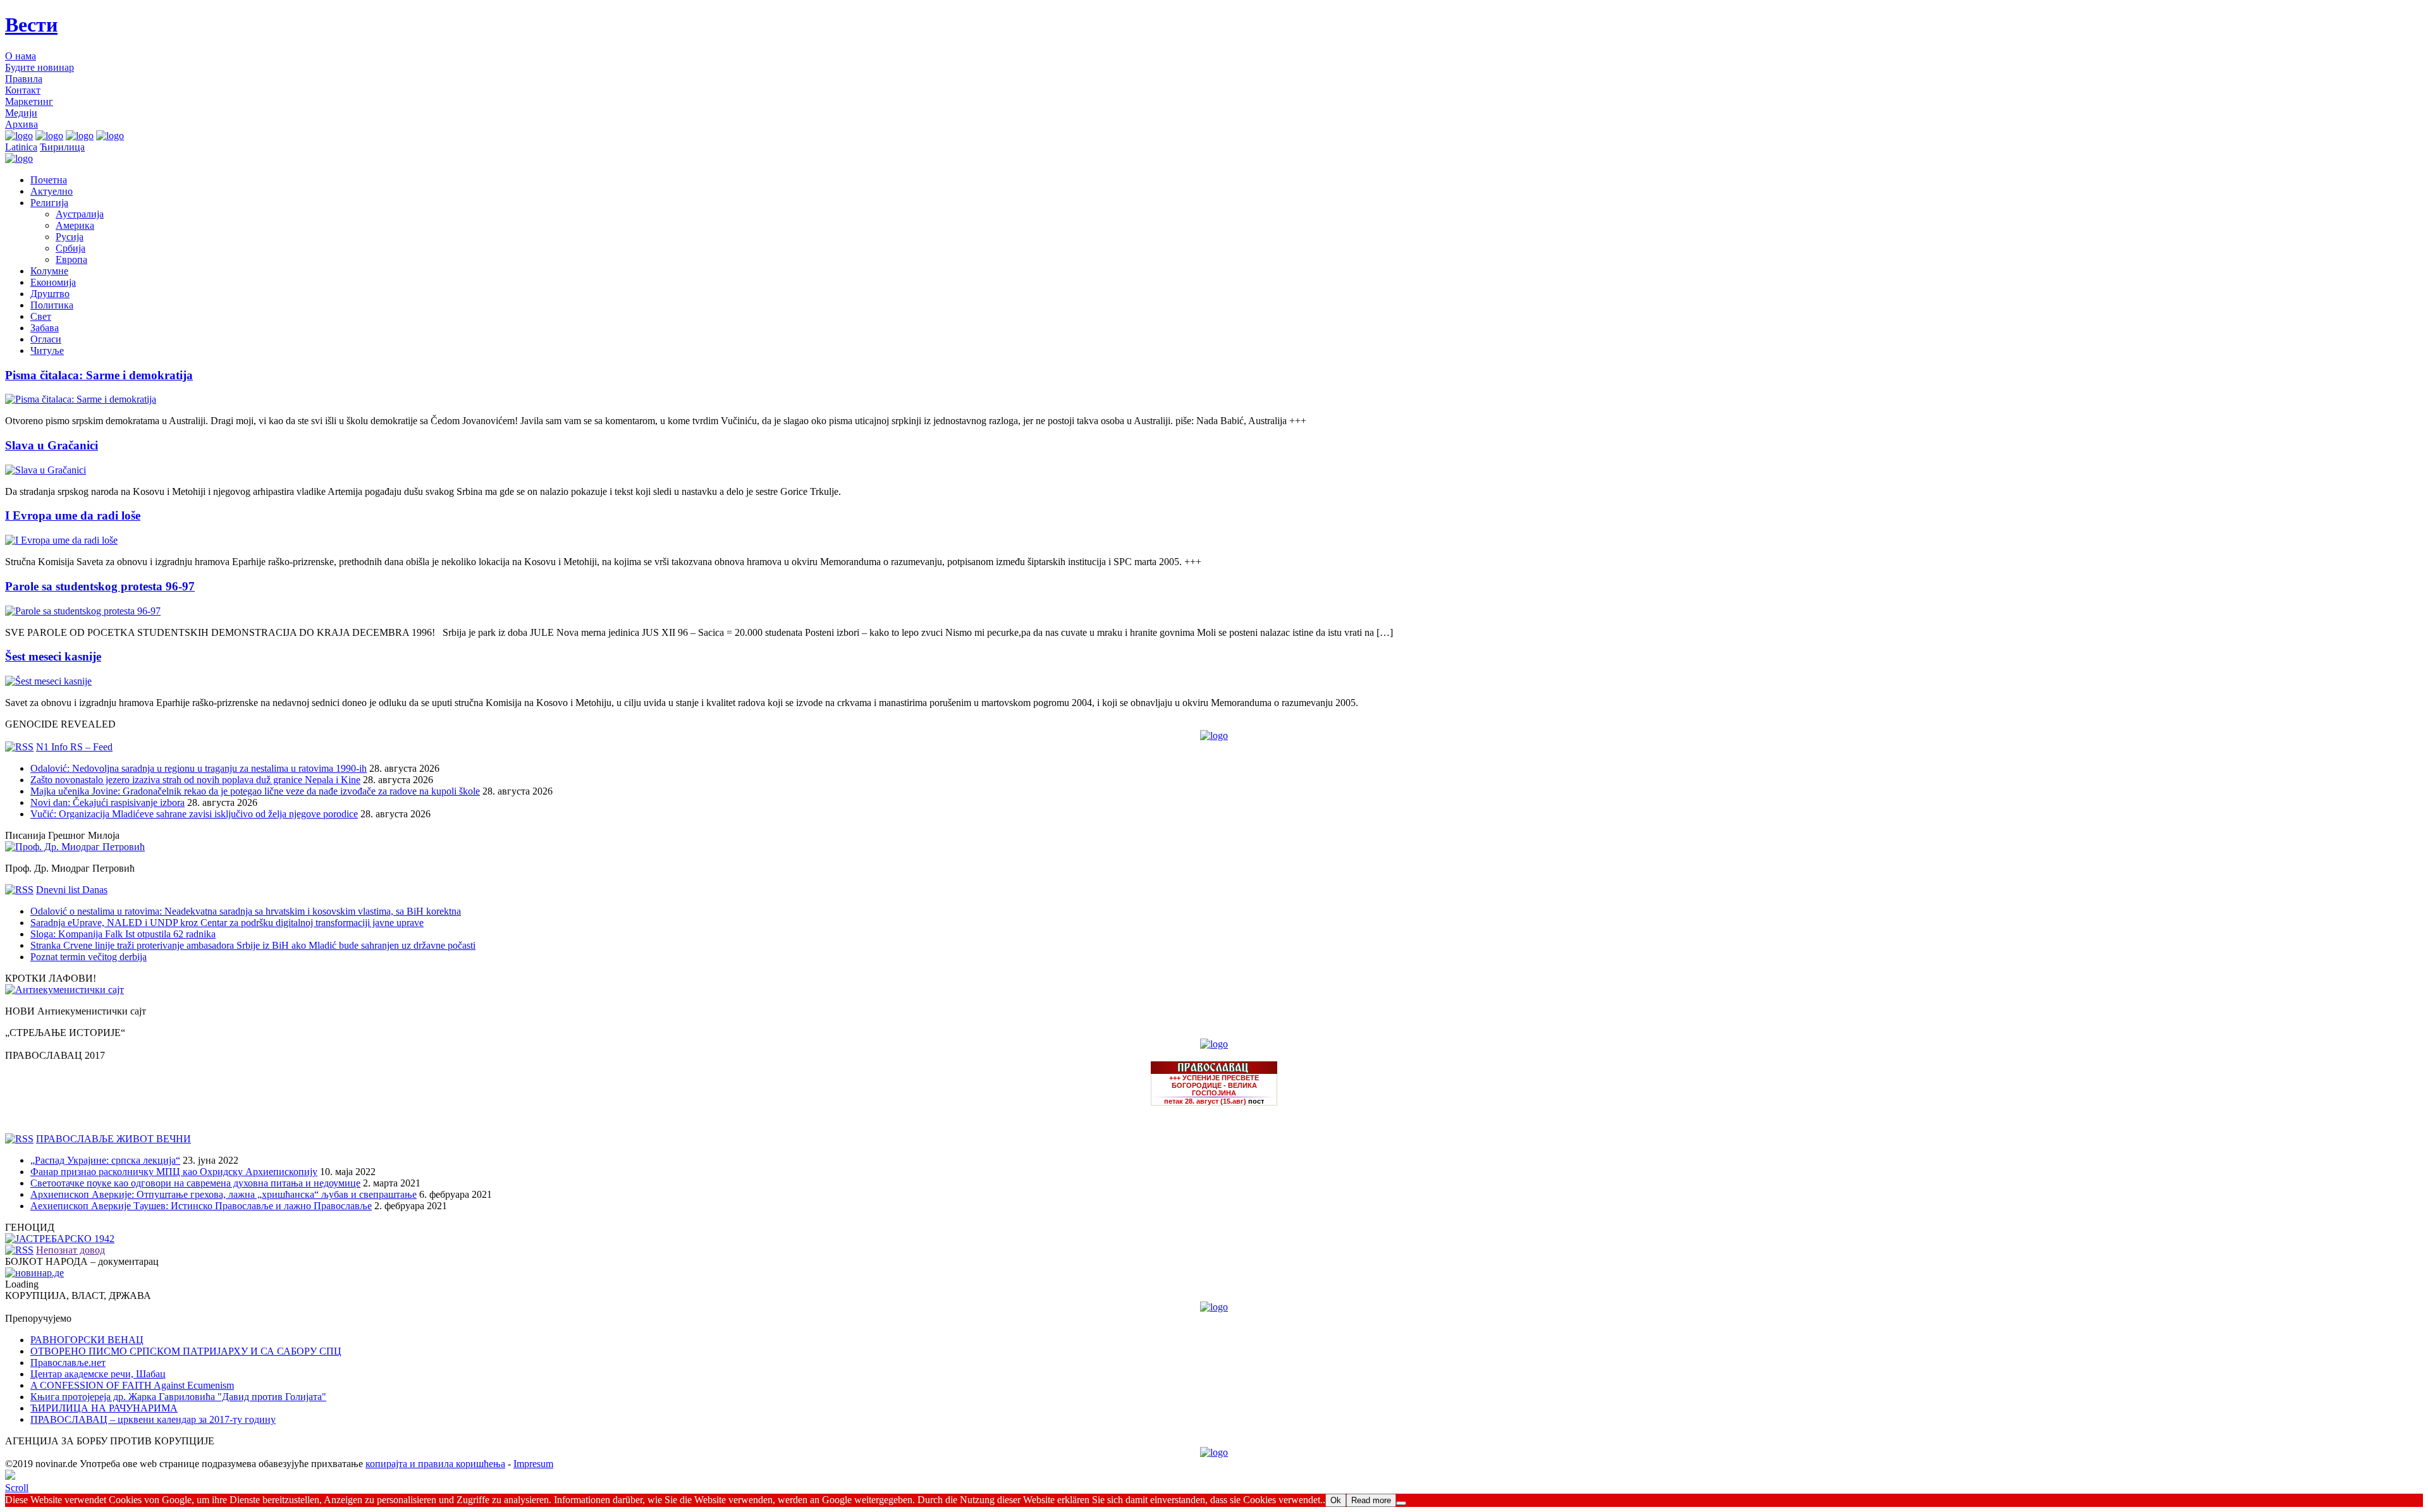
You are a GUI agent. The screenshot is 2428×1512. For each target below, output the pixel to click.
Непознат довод (71, 1250)
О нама (21, 56)
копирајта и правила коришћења (435, 1464)
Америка (75, 225)
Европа (71, 259)
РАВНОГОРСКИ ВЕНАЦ (87, 1340)
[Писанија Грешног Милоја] (75, 847)
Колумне (49, 271)
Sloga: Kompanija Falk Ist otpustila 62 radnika (123, 934)
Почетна (49, 180)
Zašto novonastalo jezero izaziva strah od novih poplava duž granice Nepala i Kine (195, 780)
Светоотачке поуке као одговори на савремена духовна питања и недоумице (195, 1183)
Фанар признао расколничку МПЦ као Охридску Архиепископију (174, 1172)
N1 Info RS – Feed (74, 747)
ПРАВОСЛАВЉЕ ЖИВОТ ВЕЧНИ (113, 1139)
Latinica (21, 147)
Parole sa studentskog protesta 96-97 (100, 586)
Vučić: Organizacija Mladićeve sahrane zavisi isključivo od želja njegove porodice (194, 814)
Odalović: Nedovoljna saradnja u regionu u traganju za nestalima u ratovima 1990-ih (199, 768)
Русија (70, 237)
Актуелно (52, 191)
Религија (49, 203)
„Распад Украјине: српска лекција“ (105, 1160)
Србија (71, 248)
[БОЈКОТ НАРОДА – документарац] (34, 1273)
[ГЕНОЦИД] (60, 1239)
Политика (52, 305)
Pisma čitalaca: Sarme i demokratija (99, 375)
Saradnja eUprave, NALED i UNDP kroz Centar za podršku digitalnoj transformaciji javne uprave (227, 923)
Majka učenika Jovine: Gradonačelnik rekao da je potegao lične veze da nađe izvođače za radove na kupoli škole (255, 791)
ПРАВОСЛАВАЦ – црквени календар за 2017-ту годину (153, 1419)
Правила (24, 79)
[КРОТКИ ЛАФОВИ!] (64, 990)
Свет (41, 316)
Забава (45, 328)
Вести (31, 25)
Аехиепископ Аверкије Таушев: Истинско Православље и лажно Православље (201, 1206)
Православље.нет (68, 1363)
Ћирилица (62, 147)
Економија (53, 282)
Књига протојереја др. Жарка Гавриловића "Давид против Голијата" (178, 1397)
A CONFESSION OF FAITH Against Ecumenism (132, 1385)
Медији (21, 113)
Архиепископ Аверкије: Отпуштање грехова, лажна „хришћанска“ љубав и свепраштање (224, 1194)
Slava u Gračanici (52, 445)
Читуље (47, 351)
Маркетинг (29, 101)
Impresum (533, 1464)
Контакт (23, 90)
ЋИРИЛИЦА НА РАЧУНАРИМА (104, 1408)
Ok (1336, 1500)
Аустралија (80, 214)
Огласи (46, 339)
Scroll (17, 1488)
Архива (21, 124)
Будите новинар (40, 67)
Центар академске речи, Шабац (98, 1374)
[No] (1401, 1503)
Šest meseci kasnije (53, 656)
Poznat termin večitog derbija (89, 957)
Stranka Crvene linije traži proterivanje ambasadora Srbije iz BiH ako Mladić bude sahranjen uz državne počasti (253, 945)
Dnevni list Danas (72, 890)
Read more (1371, 1500)
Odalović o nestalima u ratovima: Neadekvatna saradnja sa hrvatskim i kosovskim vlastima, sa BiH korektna (246, 911)
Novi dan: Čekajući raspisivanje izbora (107, 802)
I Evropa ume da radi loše (73, 515)
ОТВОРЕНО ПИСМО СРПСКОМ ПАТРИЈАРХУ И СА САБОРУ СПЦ (186, 1351)
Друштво (50, 294)
